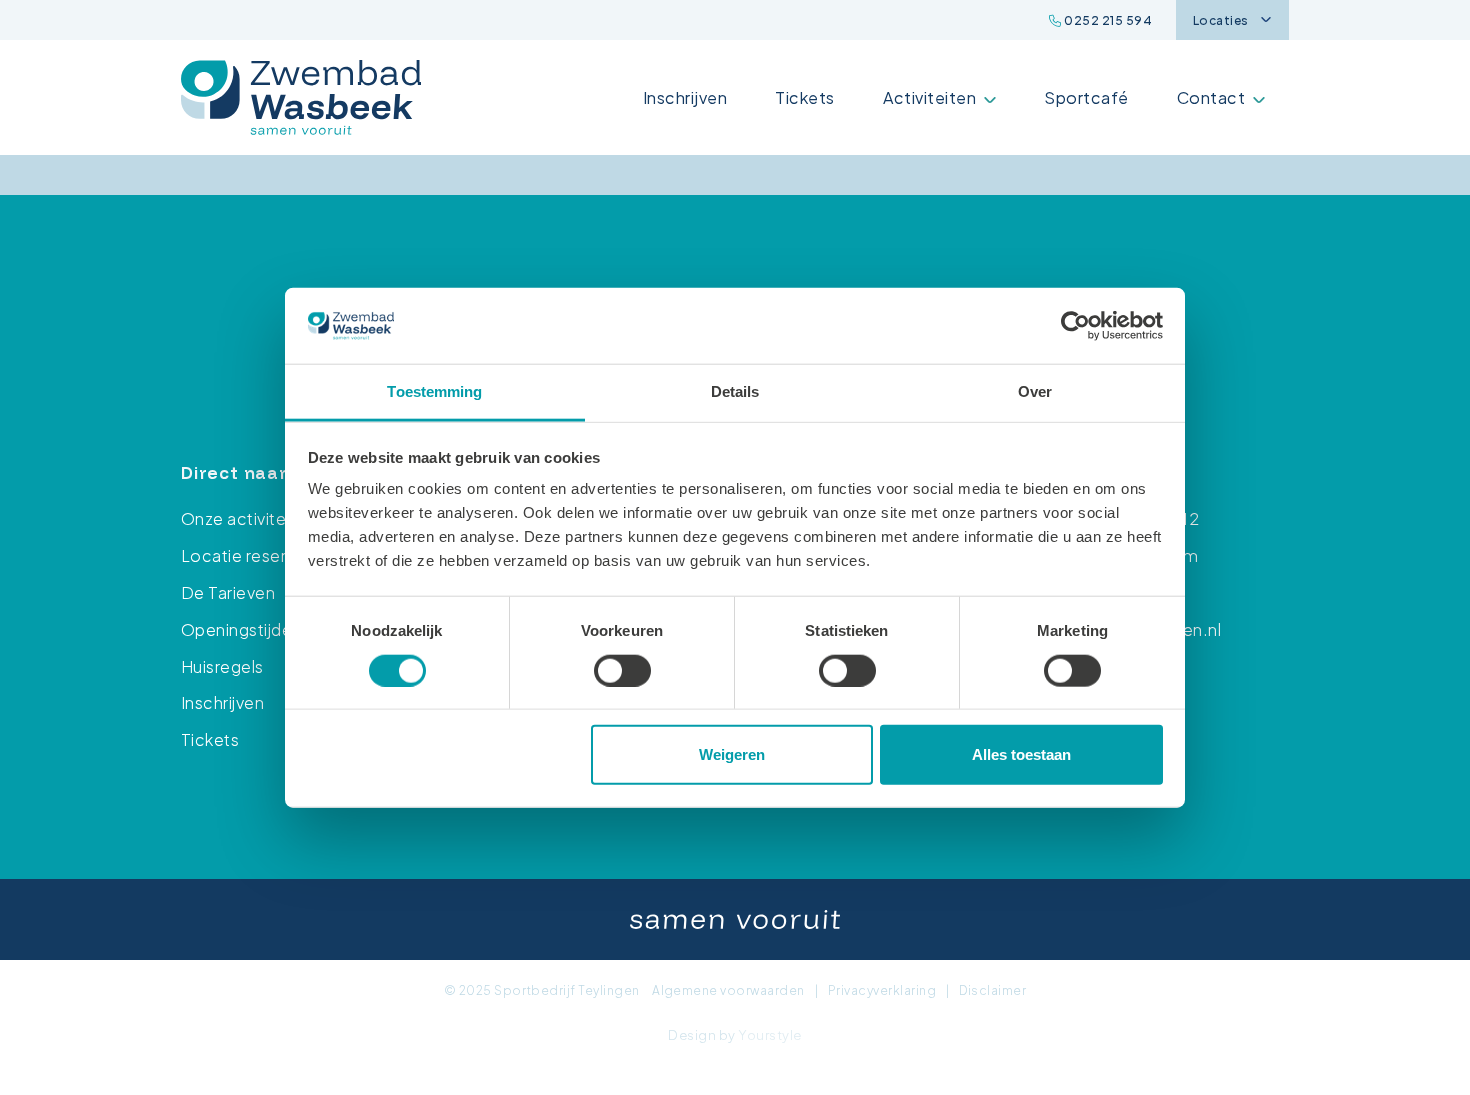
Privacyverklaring (882, 990)
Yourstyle (769, 1035)
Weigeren (732, 754)
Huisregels (222, 666)
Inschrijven (685, 97)
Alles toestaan (1021, 754)
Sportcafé (1086, 97)
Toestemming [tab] (434, 391)
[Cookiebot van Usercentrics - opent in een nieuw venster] (1075, 326)
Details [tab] (735, 391)
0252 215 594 (1107, 20)
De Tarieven (228, 592)
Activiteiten (930, 97)
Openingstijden (241, 629)
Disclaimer (992, 990)
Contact (1211, 97)
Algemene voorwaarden (728, 990)
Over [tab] (1035, 391)
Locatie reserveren (256, 555)
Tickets (804, 97)
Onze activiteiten (248, 518)
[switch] (622, 670)
